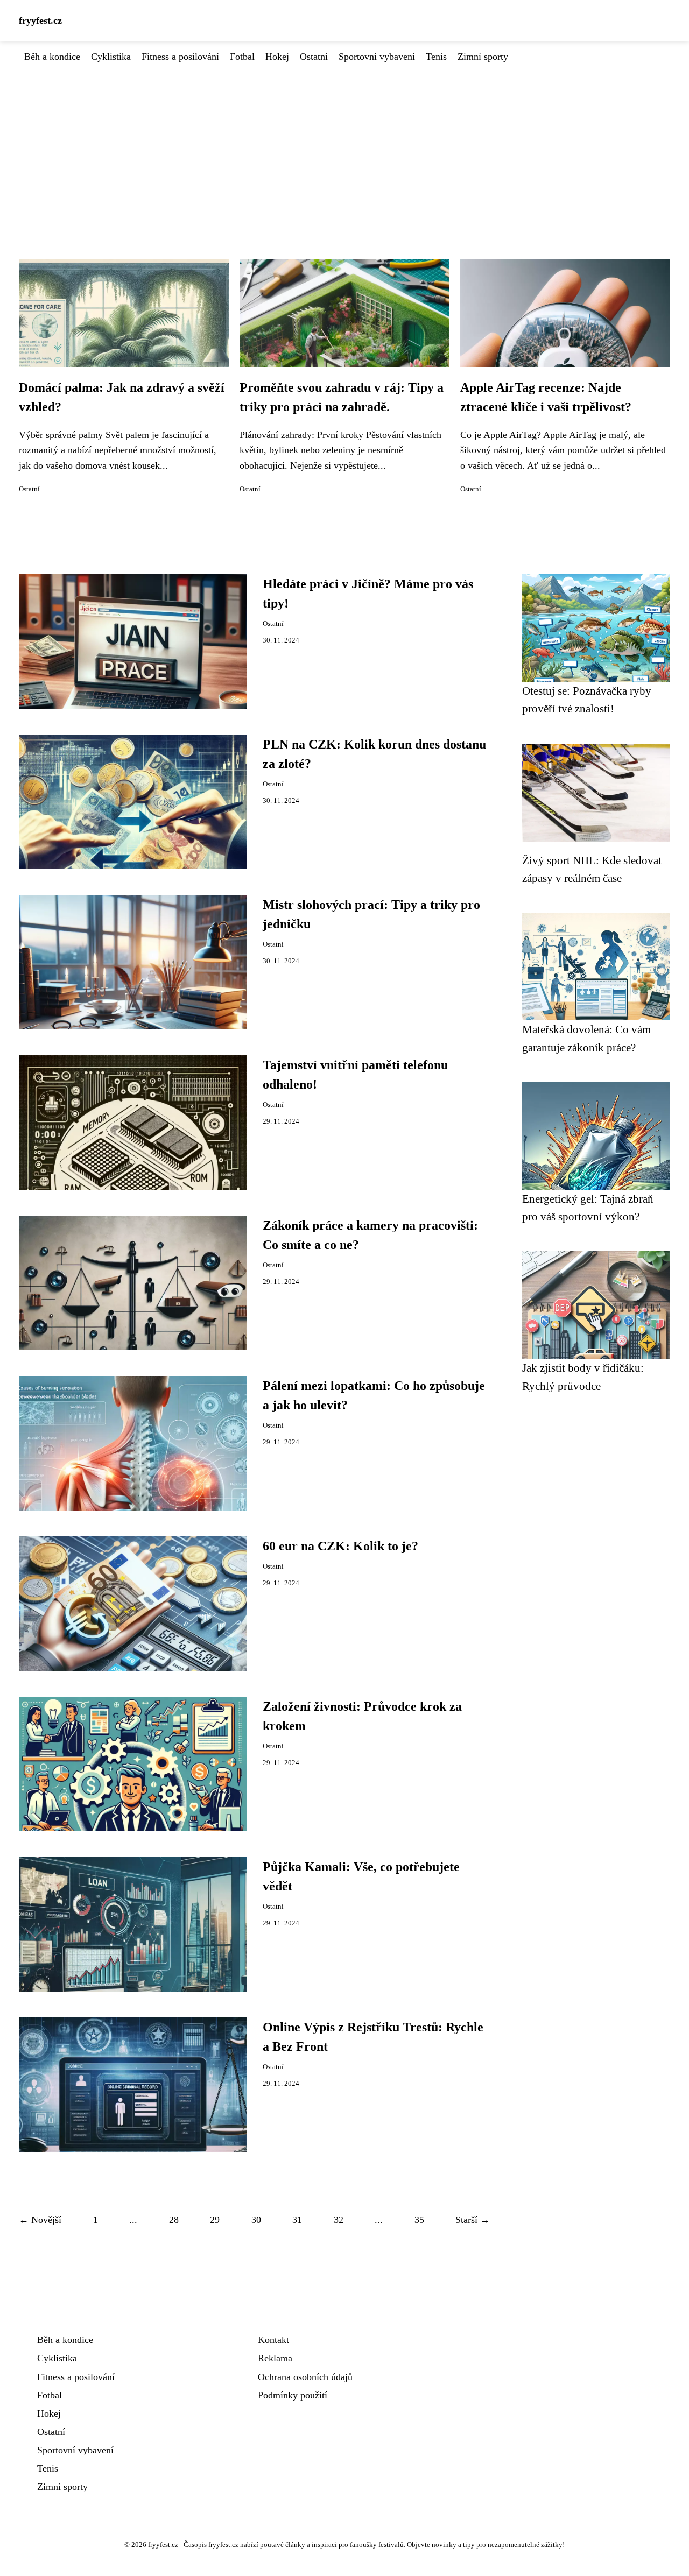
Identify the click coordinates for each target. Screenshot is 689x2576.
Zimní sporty (483, 57)
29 (215, 2220)
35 (419, 2220)
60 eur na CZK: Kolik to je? (340, 1546)
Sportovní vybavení (377, 57)
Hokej (277, 57)
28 (174, 2220)
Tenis (436, 57)
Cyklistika (111, 57)
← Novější (40, 2220)
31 (297, 2220)
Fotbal (242, 57)
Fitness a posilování (180, 57)
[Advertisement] (344, 145)
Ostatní (314, 57)
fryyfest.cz (40, 20)
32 (339, 2220)
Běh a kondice (52, 57)
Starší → (473, 2220)
